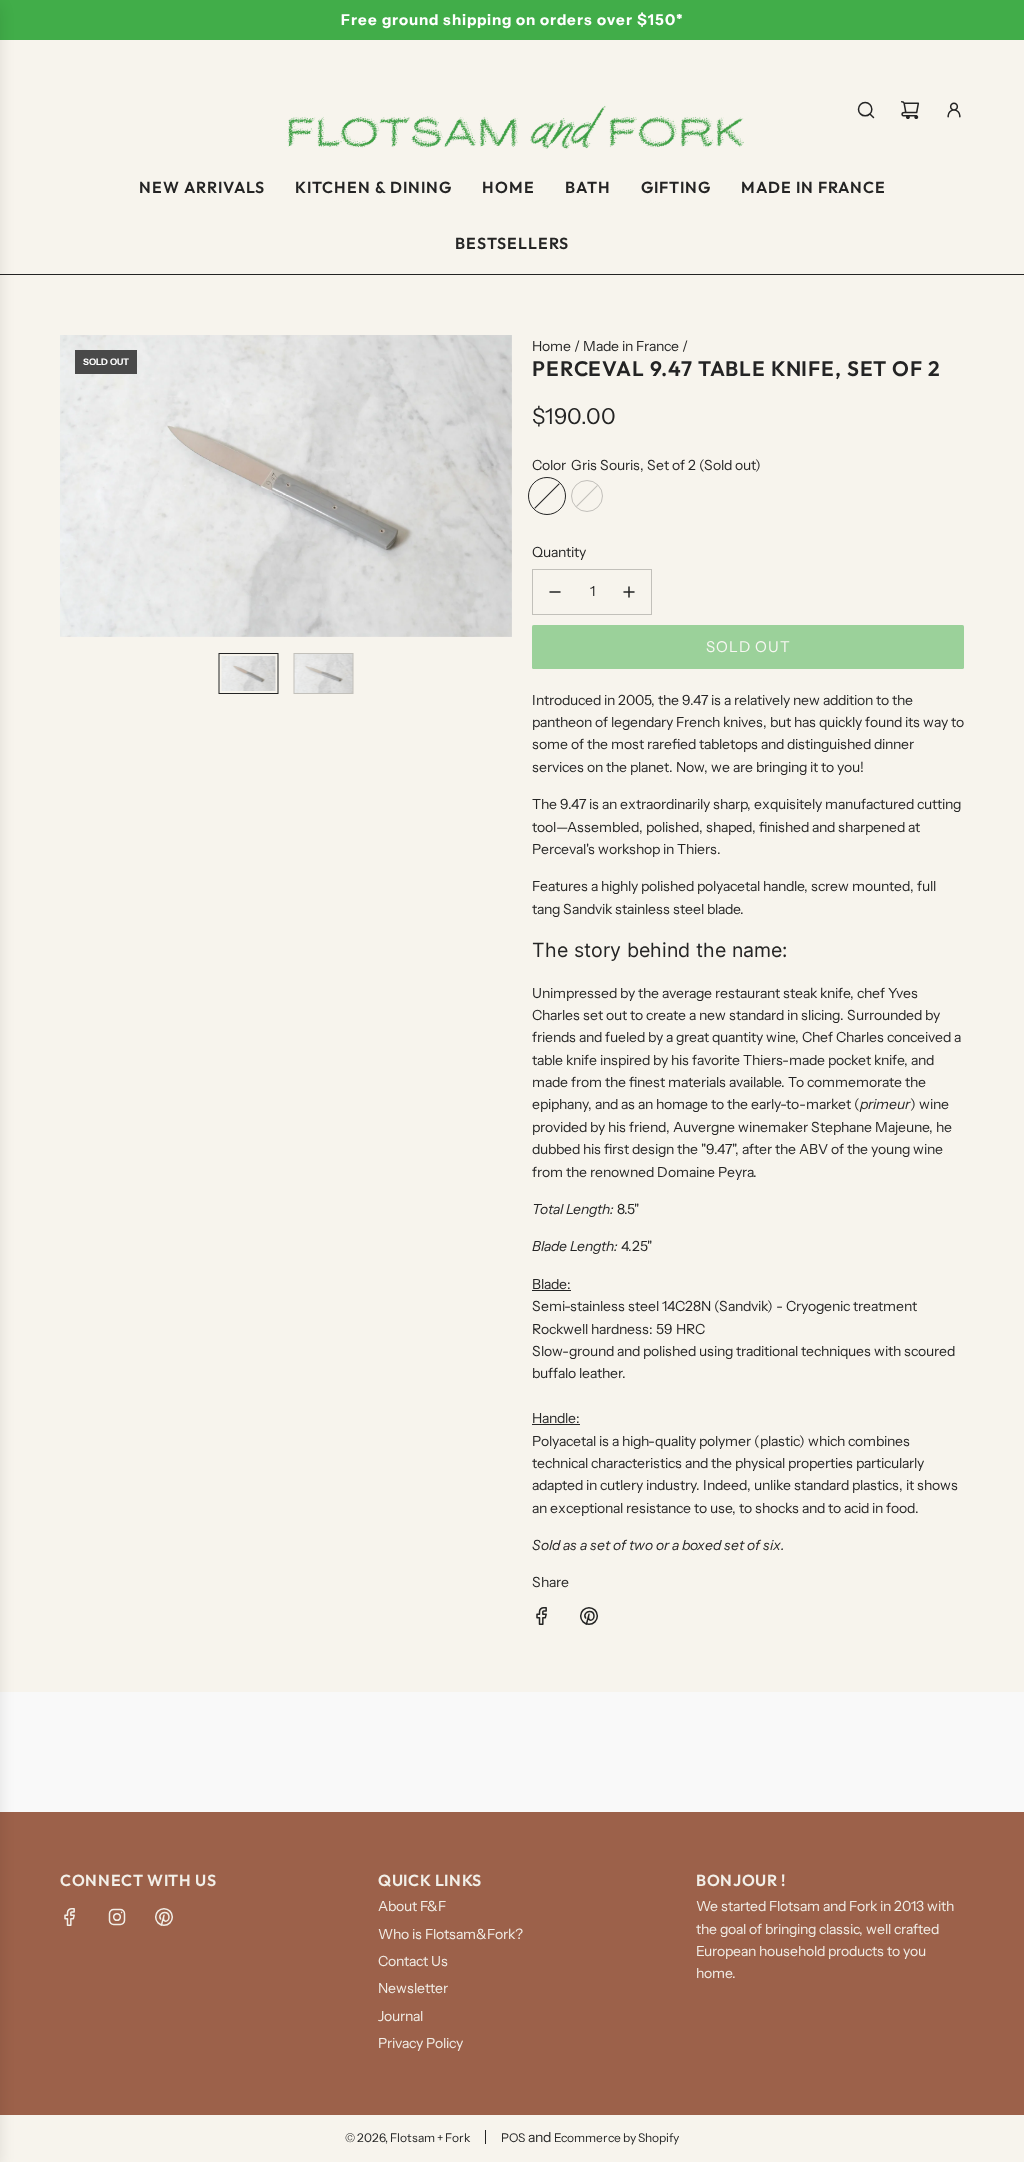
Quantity (559, 552)
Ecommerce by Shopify (616, 2137)
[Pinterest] (164, 1917)
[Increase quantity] (629, 592)
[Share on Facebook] (542, 1619)
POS (513, 2137)
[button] (76, 486)
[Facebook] (70, 1917)
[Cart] (910, 110)
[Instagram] (117, 1917)
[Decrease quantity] (555, 592)
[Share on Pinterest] (589, 1619)
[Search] (866, 110)
